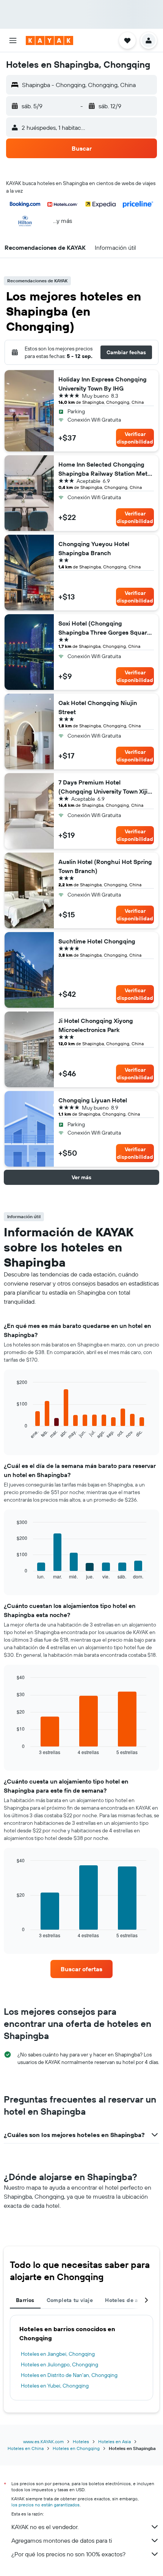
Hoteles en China (26, 2448)
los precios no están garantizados (45, 2505)
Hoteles (81, 2441)
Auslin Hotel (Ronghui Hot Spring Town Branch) (105, 866)
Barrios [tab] (25, 2300)
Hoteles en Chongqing (76, 2448)
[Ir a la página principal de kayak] (49, 40)
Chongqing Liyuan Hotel (93, 1100)
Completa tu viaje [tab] (70, 2300)
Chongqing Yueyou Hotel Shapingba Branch (94, 548)
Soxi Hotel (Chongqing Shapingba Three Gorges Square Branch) (104, 628)
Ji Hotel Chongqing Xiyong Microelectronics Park (96, 1025)
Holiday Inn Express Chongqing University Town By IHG (103, 384)
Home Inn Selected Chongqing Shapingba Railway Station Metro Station (106, 469)
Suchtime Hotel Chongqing (97, 941)
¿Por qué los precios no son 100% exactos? (68, 2554)
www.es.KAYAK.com (43, 2441)
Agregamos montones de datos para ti (62, 2540)
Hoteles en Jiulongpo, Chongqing (60, 2364)
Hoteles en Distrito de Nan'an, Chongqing (69, 2375)
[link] (81, 1969)
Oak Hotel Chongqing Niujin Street (98, 707)
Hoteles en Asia (114, 2441)
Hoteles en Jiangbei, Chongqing (58, 2354)
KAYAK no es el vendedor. (45, 2527)
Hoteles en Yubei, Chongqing (55, 2386)
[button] (13, 40)
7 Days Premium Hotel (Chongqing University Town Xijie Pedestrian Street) (105, 787)
